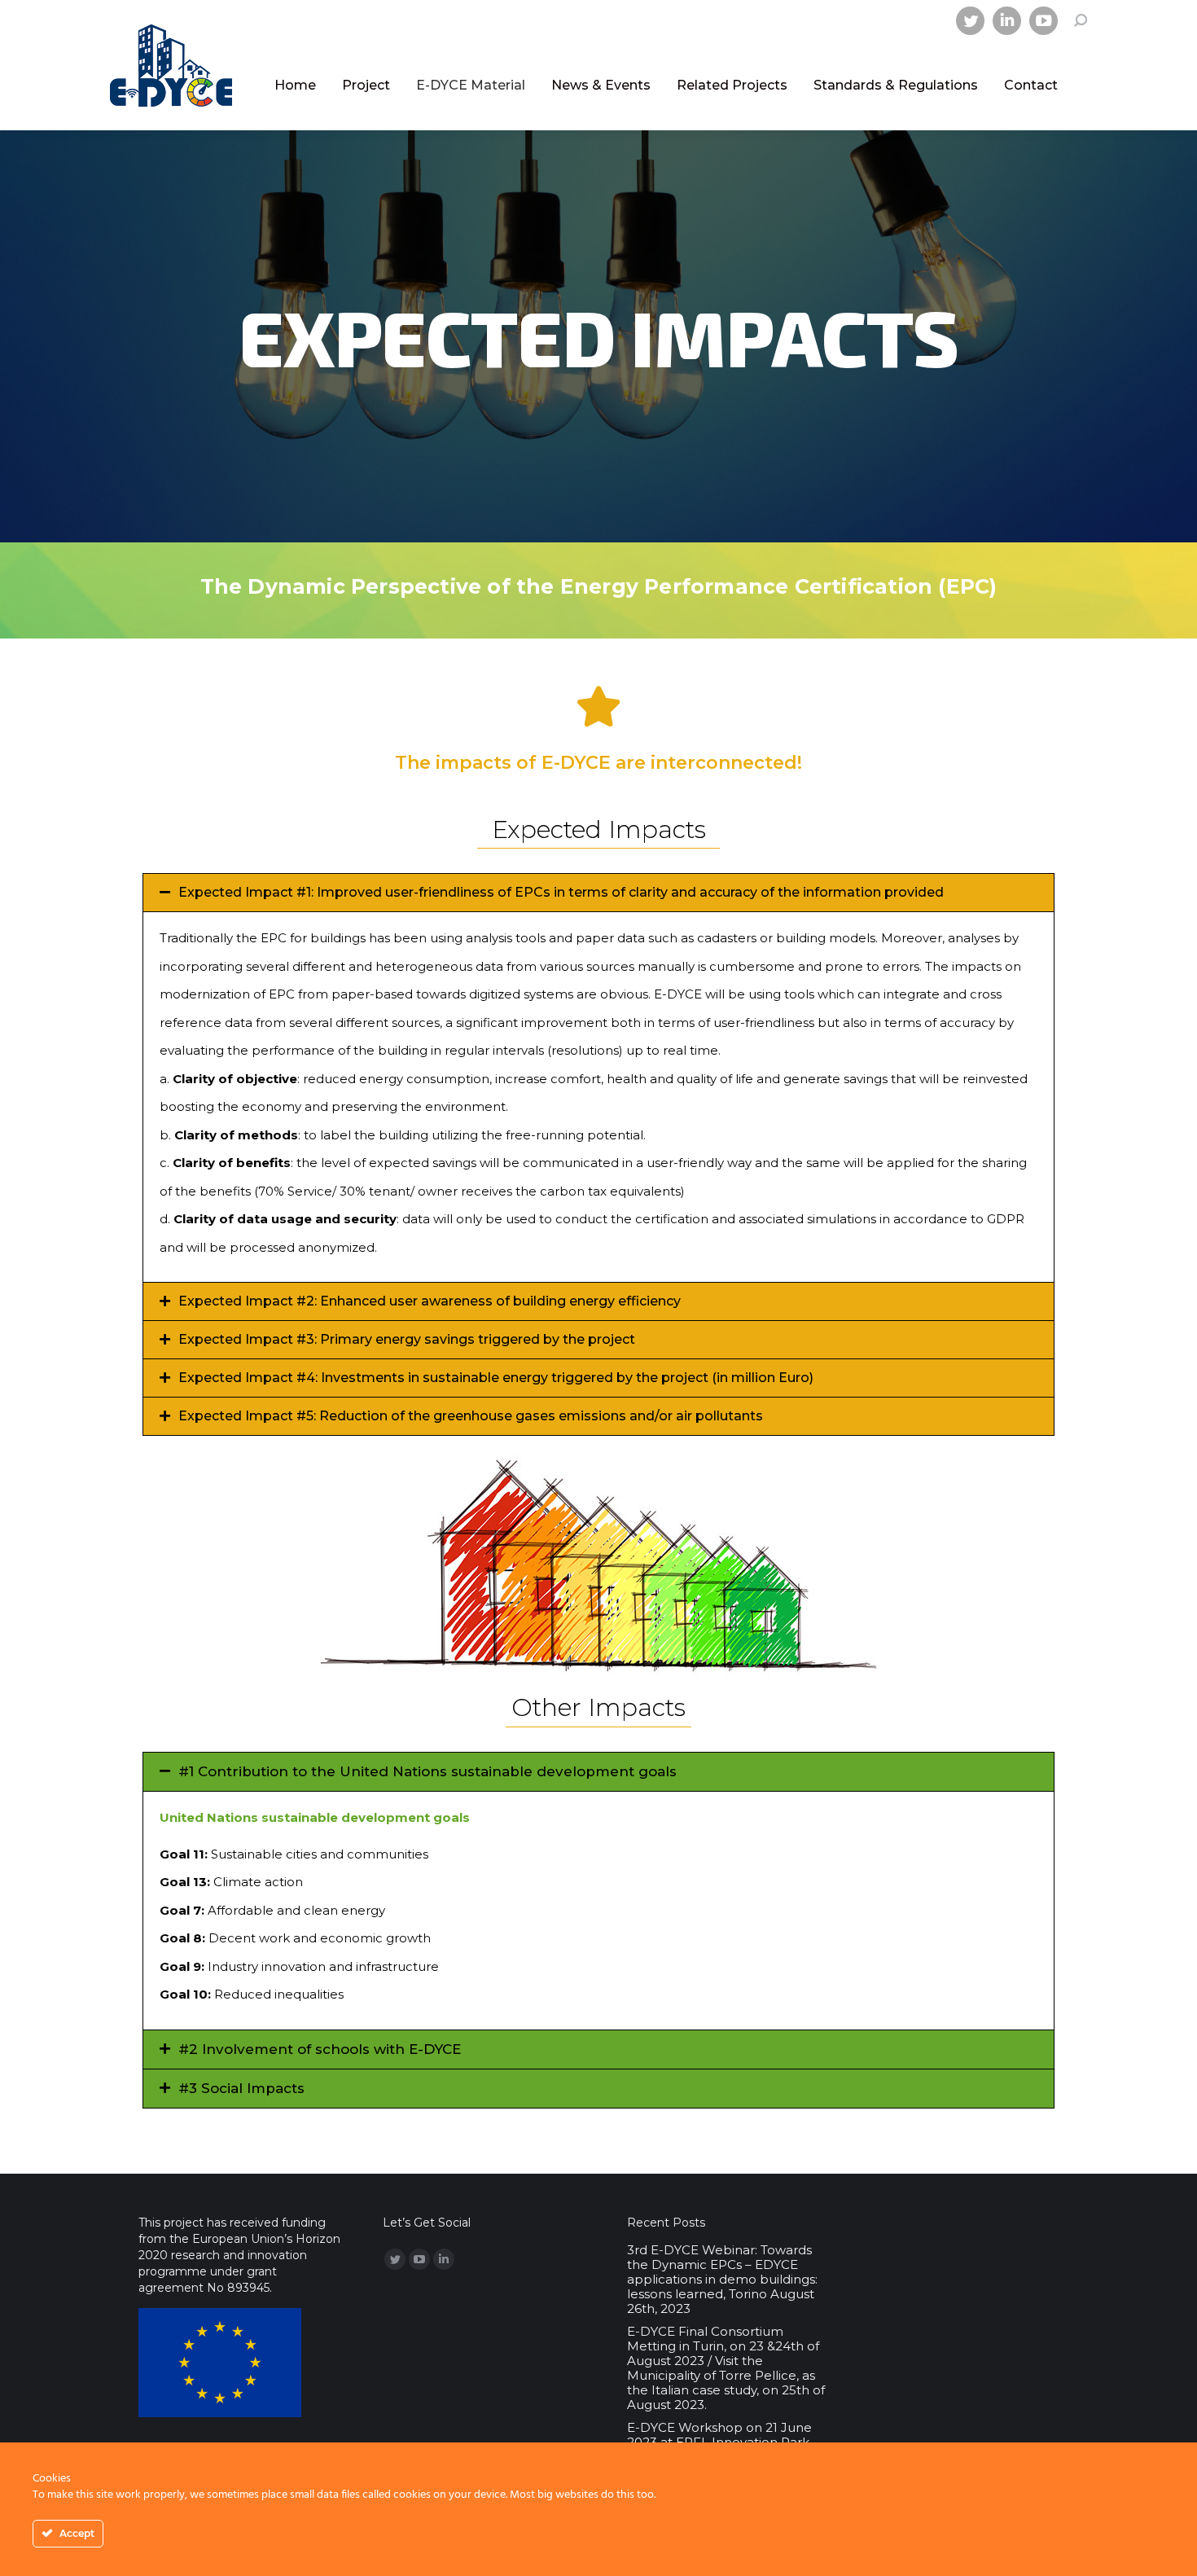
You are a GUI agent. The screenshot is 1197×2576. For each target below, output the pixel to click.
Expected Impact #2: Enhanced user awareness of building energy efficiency (430, 1301)
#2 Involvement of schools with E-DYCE (320, 2049)
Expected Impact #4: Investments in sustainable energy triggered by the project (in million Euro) (496, 1378)
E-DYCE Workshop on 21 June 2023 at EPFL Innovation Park (719, 2435)
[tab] (598, 893)
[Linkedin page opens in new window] (1007, 21)
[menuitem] (295, 86)
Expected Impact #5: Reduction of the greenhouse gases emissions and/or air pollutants (471, 1416)
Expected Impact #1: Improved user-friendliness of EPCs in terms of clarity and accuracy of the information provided (561, 892)
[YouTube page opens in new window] (1044, 21)
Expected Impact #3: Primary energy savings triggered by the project (407, 1339)
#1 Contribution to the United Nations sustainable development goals (427, 1771)
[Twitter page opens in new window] (970, 21)
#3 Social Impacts (241, 2088)
